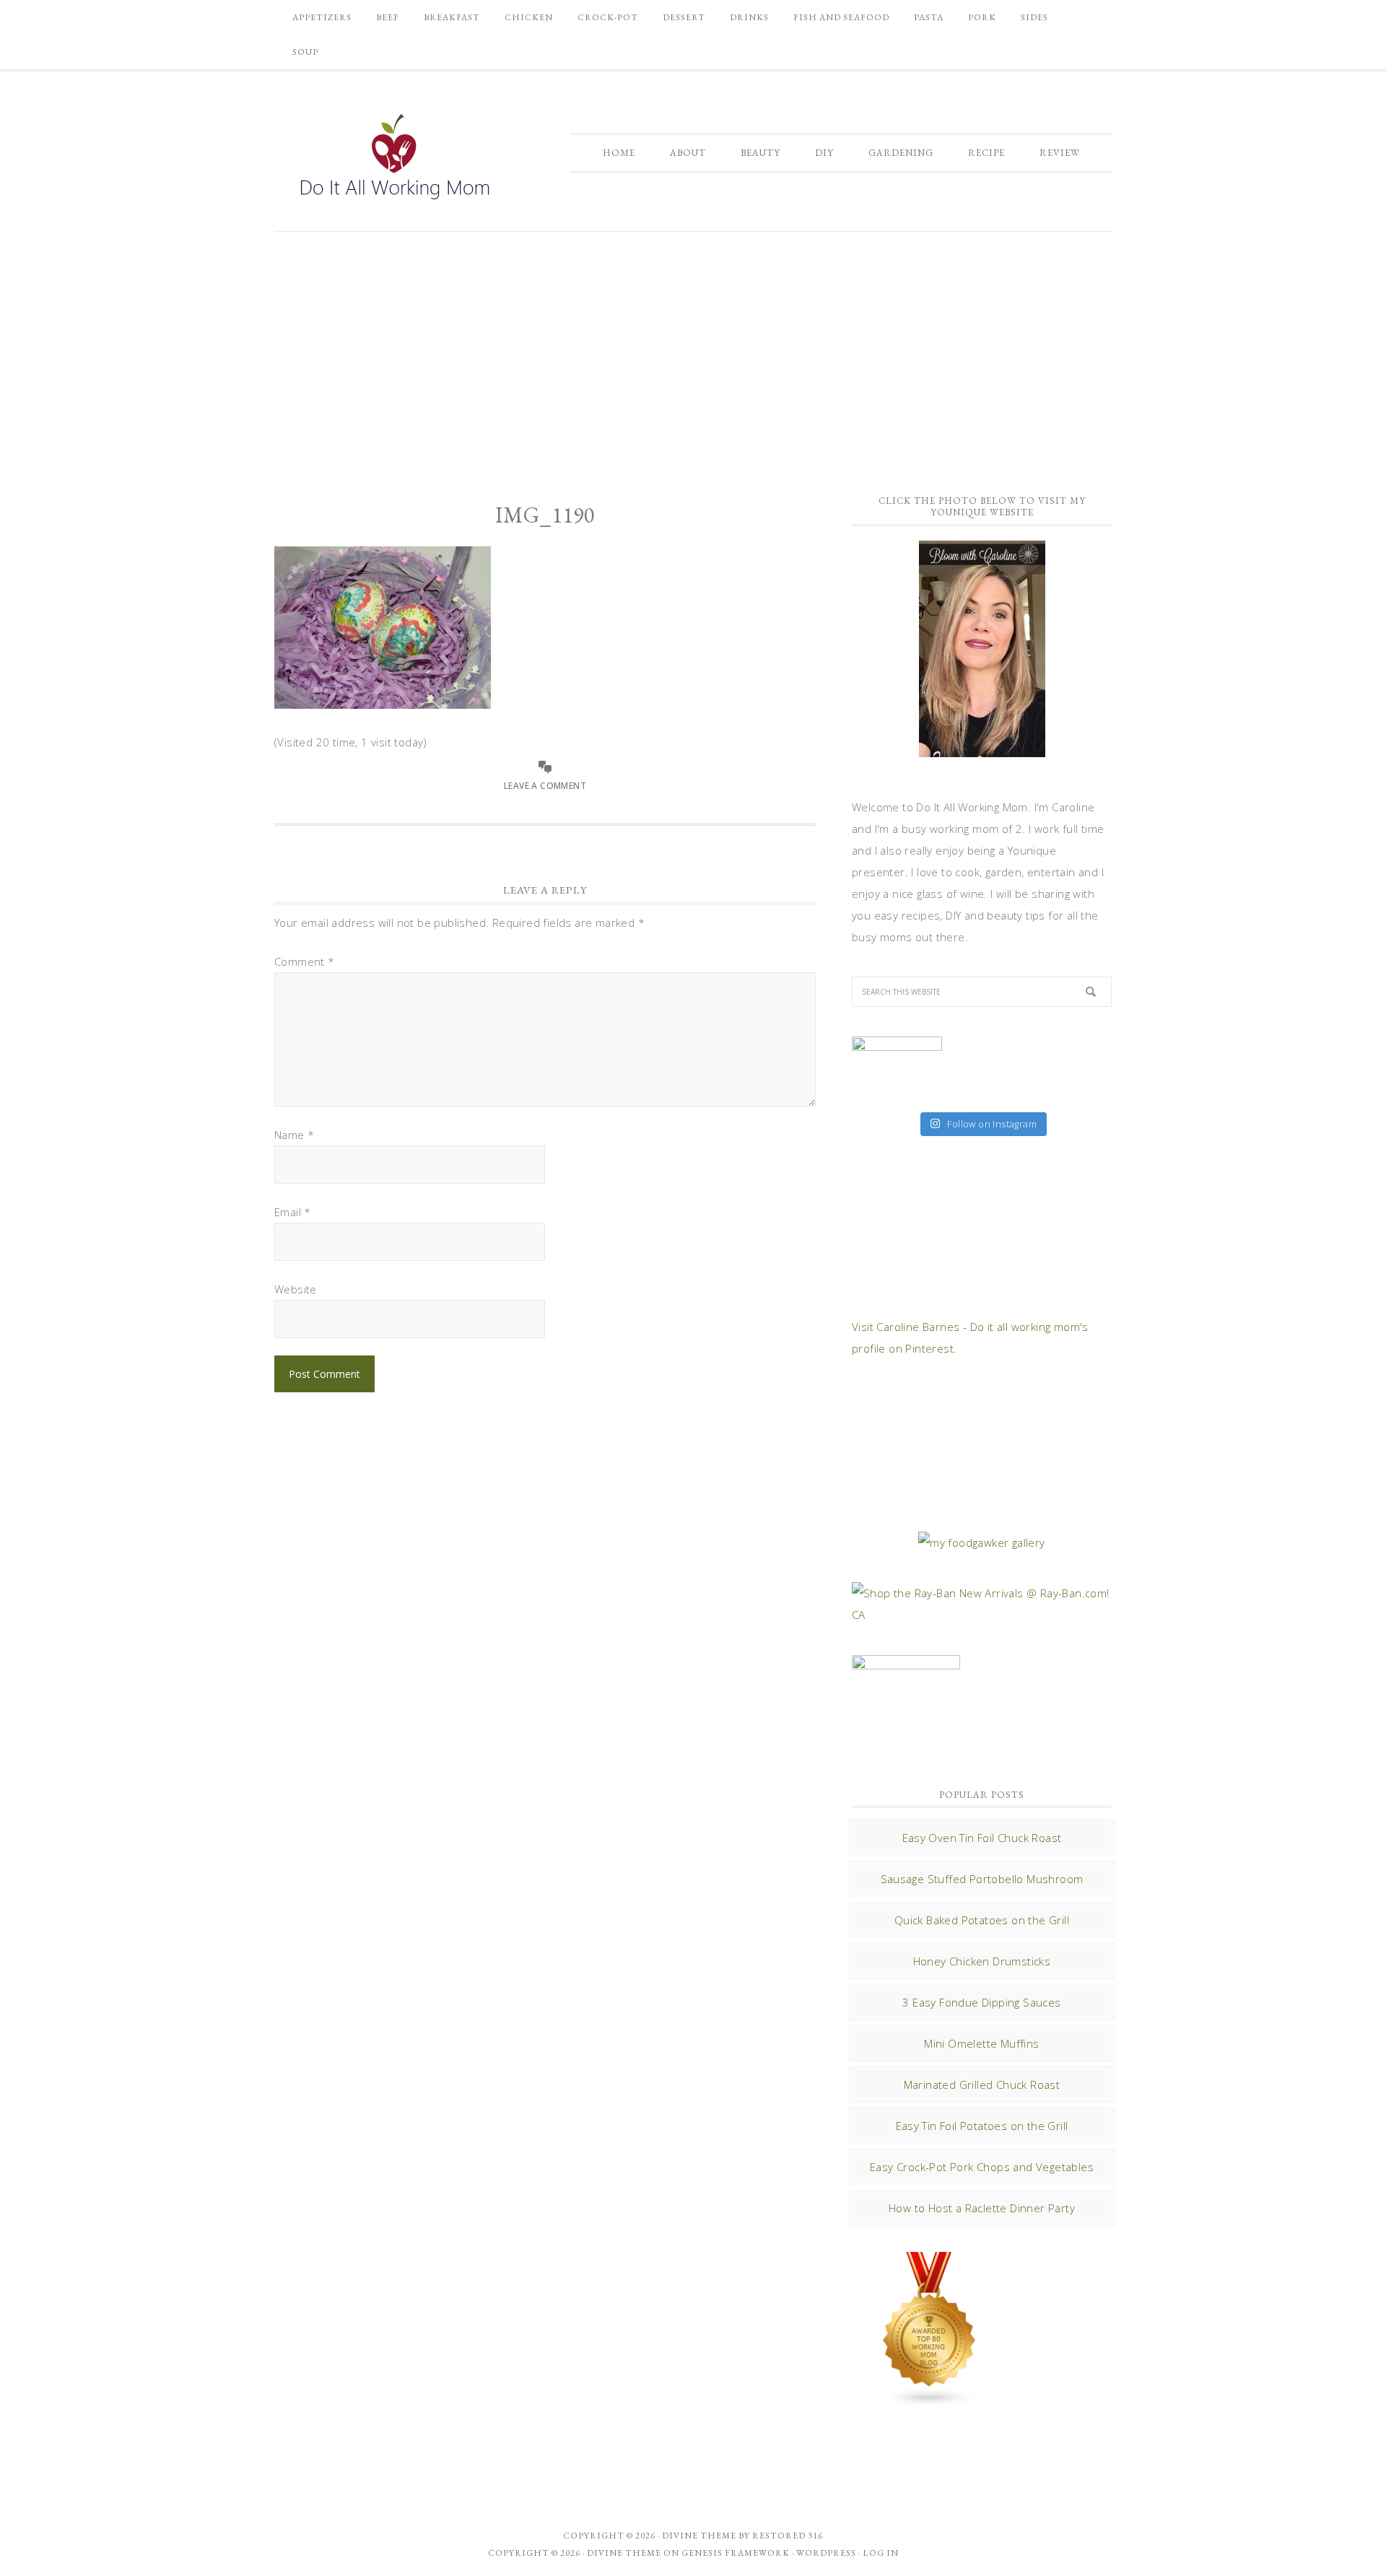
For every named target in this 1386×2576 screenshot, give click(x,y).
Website (296, 1289)
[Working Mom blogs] (930, 2401)
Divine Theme (624, 2553)
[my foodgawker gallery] (981, 1542)
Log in (881, 2553)
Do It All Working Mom (393, 160)
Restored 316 (788, 2536)
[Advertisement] (693, 354)
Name (294, 1135)
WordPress (826, 2553)
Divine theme (699, 2536)
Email (293, 1212)
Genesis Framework (736, 2553)
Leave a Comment (545, 786)
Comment (305, 961)
